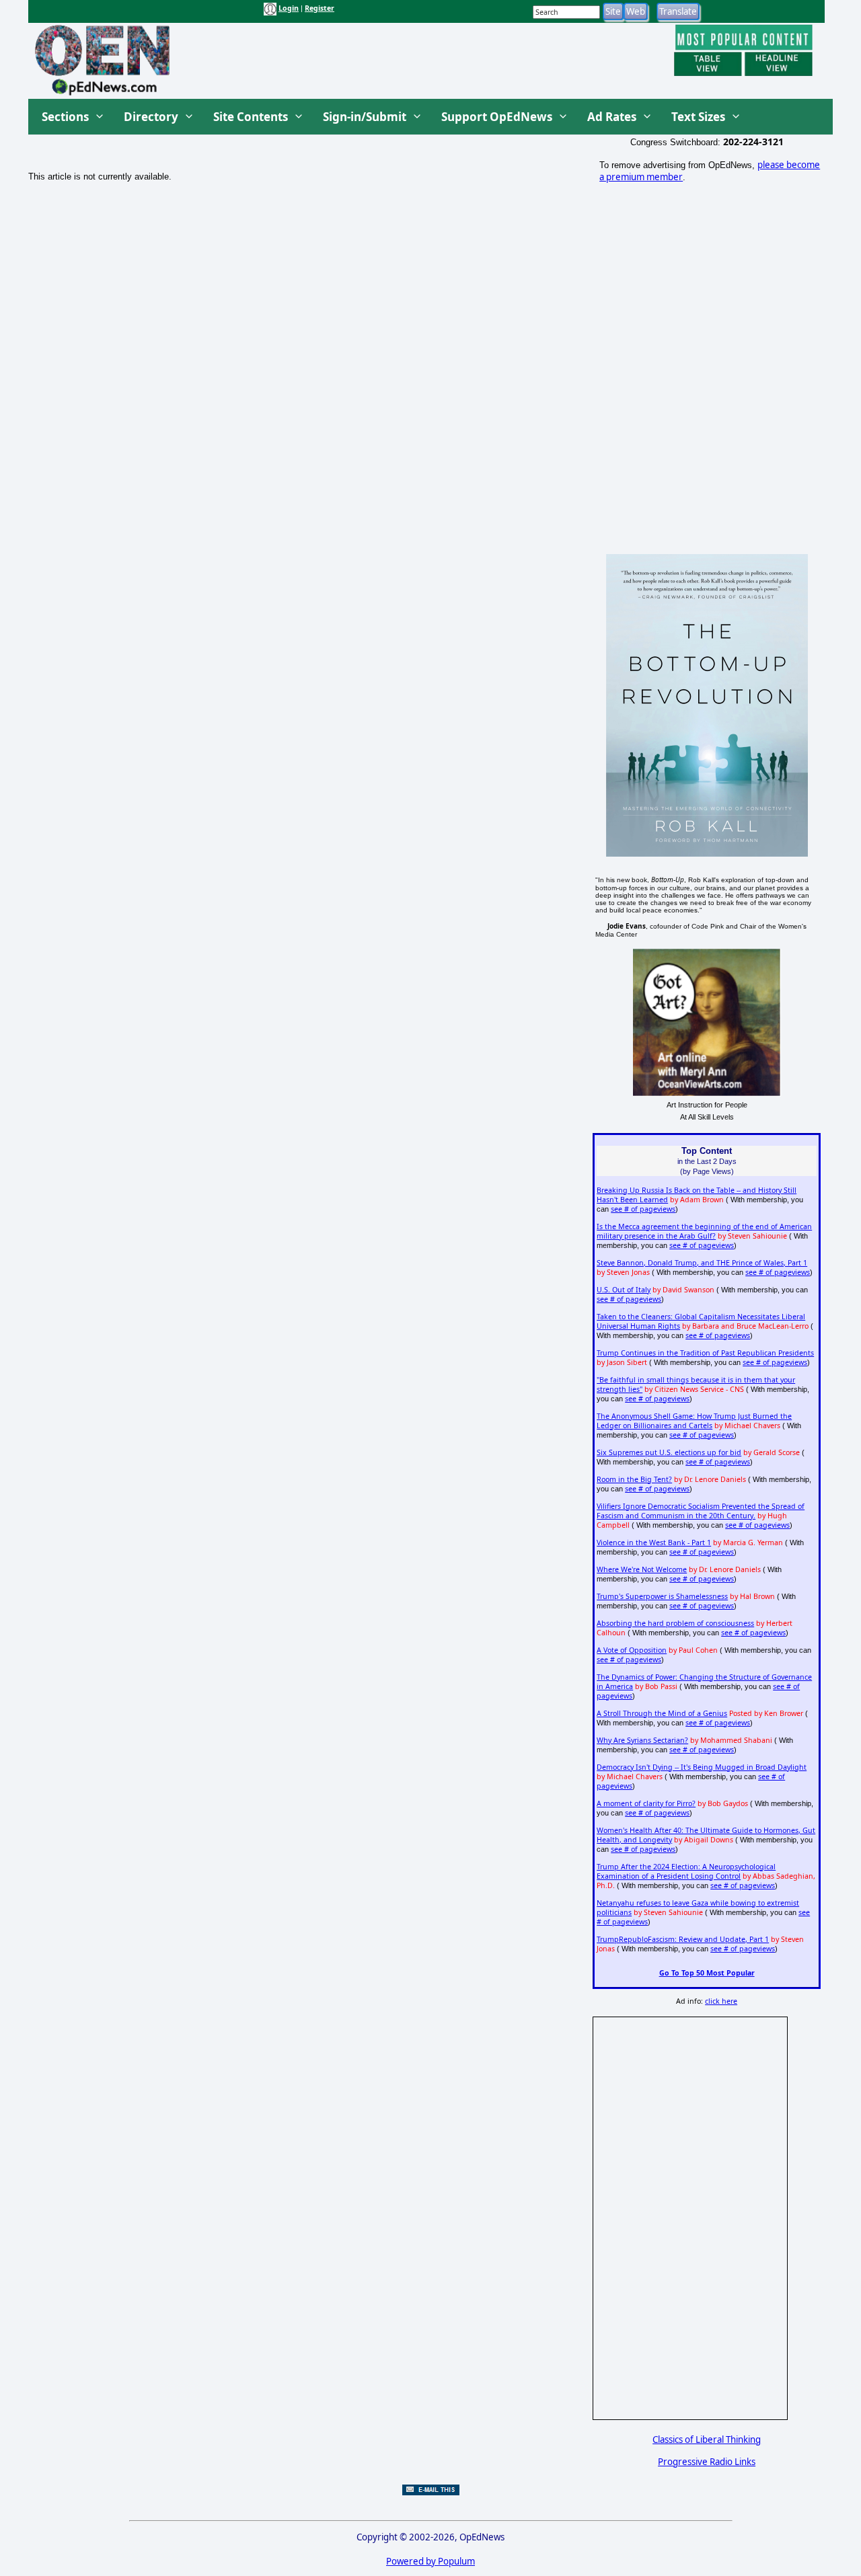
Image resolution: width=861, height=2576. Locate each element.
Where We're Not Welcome (642, 1569)
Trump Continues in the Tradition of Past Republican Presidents (705, 1353)
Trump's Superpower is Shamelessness (662, 1596)
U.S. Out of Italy (624, 1290)
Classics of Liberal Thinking (707, 2440)
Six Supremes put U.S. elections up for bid (669, 1452)
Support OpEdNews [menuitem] (497, 117)
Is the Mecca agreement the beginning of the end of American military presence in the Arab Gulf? (704, 1231)
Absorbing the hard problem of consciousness (675, 1623)
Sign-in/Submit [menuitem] (365, 117)
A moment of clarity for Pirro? (646, 1803)
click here (721, 2001)
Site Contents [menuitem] (251, 117)
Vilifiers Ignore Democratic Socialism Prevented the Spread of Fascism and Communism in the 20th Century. (701, 1511)
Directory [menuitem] (151, 117)
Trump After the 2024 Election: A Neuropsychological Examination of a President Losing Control (686, 1871)
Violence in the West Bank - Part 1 (654, 1543)
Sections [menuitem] (65, 117)
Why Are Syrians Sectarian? (642, 1740)
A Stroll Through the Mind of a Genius (662, 1713)
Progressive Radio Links (707, 2462)
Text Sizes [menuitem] (698, 117)
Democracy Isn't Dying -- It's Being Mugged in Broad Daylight (702, 1767)
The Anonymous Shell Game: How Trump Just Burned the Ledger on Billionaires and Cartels (694, 1421)
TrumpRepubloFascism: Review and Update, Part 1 (683, 1939)
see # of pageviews (643, 1209)
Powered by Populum (430, 2561)
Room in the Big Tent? (634, 1479)
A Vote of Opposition (632, 1650)
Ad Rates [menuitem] (612, 117)
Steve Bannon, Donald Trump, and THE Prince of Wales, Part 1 (702, 1263)
